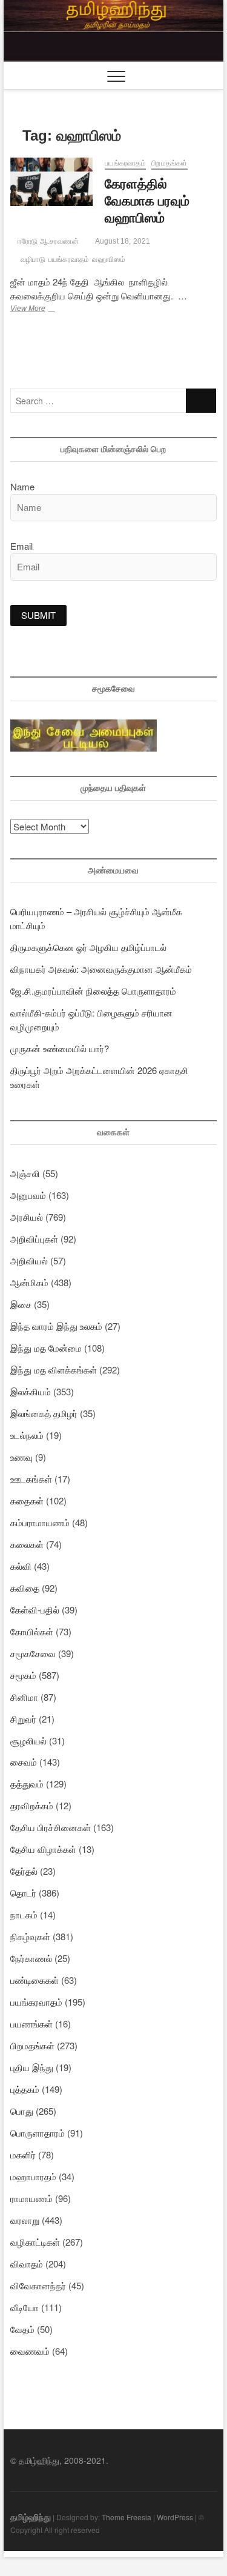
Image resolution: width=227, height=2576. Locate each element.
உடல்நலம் (27, 1435)
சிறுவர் (23, 1719)
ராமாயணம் (31, 2198)
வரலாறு (25, 2220)
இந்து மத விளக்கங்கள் (54, 1370)
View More (44, 310)
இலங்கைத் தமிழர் (44, 1413)
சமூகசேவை (33, 1653)
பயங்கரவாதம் (125, 163)
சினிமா (24, 1697)
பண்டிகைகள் (35, 1980)
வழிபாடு (33, 259)
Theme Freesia (127, 2517)
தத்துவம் (27, 1784)
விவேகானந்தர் (38, 2285)
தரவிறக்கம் (32, 1805)
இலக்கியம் (31, 1391)
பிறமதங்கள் (169, 163)
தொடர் (23, 1893)
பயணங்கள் (31, 2024)
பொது (22, 2111)
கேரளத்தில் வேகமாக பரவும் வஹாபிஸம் (147, 201)
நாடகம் (24, 1914)
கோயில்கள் (32, 1631)
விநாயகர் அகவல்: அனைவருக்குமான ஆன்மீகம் (101, 969)
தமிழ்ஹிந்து (31, 2517)
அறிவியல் (29, 1260)
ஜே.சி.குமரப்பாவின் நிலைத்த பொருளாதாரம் (93, 991)
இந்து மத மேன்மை (46, 1348)
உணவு (21, 1457)
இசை (21, 1304)
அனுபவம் (28, 1195)
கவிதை (25, 1588)
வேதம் (22, 2329)
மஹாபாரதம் (33, 2176)
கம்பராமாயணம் (40, 1522)
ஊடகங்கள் (31, 1479)
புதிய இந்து (32, 2067)
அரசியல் (27, 1217)
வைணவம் (30, 2351)
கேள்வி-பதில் (35, 1610)
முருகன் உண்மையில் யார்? (60, 1048)
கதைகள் (27, 1500)
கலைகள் (27, 1544)
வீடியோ (25, 2307)
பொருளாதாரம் (38, 2133)
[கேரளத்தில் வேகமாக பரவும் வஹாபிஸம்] (52, 182)
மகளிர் (23, 2154)
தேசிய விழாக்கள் (43, 1849)
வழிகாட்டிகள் (35, 2242)
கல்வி (21, 1566)
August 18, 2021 (122, 241)
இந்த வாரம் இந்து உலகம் (56, 1326)
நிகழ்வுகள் (30, 1936)
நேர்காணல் (31, 1958)
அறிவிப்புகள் (34, 1239)
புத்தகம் (25, 2089)
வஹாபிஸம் (109, 259)
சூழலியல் (28, 1740)
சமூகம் (23, 1675)
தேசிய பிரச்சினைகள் (51, 1827)
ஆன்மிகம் (29, 1282)
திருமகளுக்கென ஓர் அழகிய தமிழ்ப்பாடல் (88, 947)
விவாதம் (27, 2264)
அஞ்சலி (25, 1173)
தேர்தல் (24, 1871)
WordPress (175, 2517)
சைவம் (24, 1762)
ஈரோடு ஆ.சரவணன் (47, 241)
